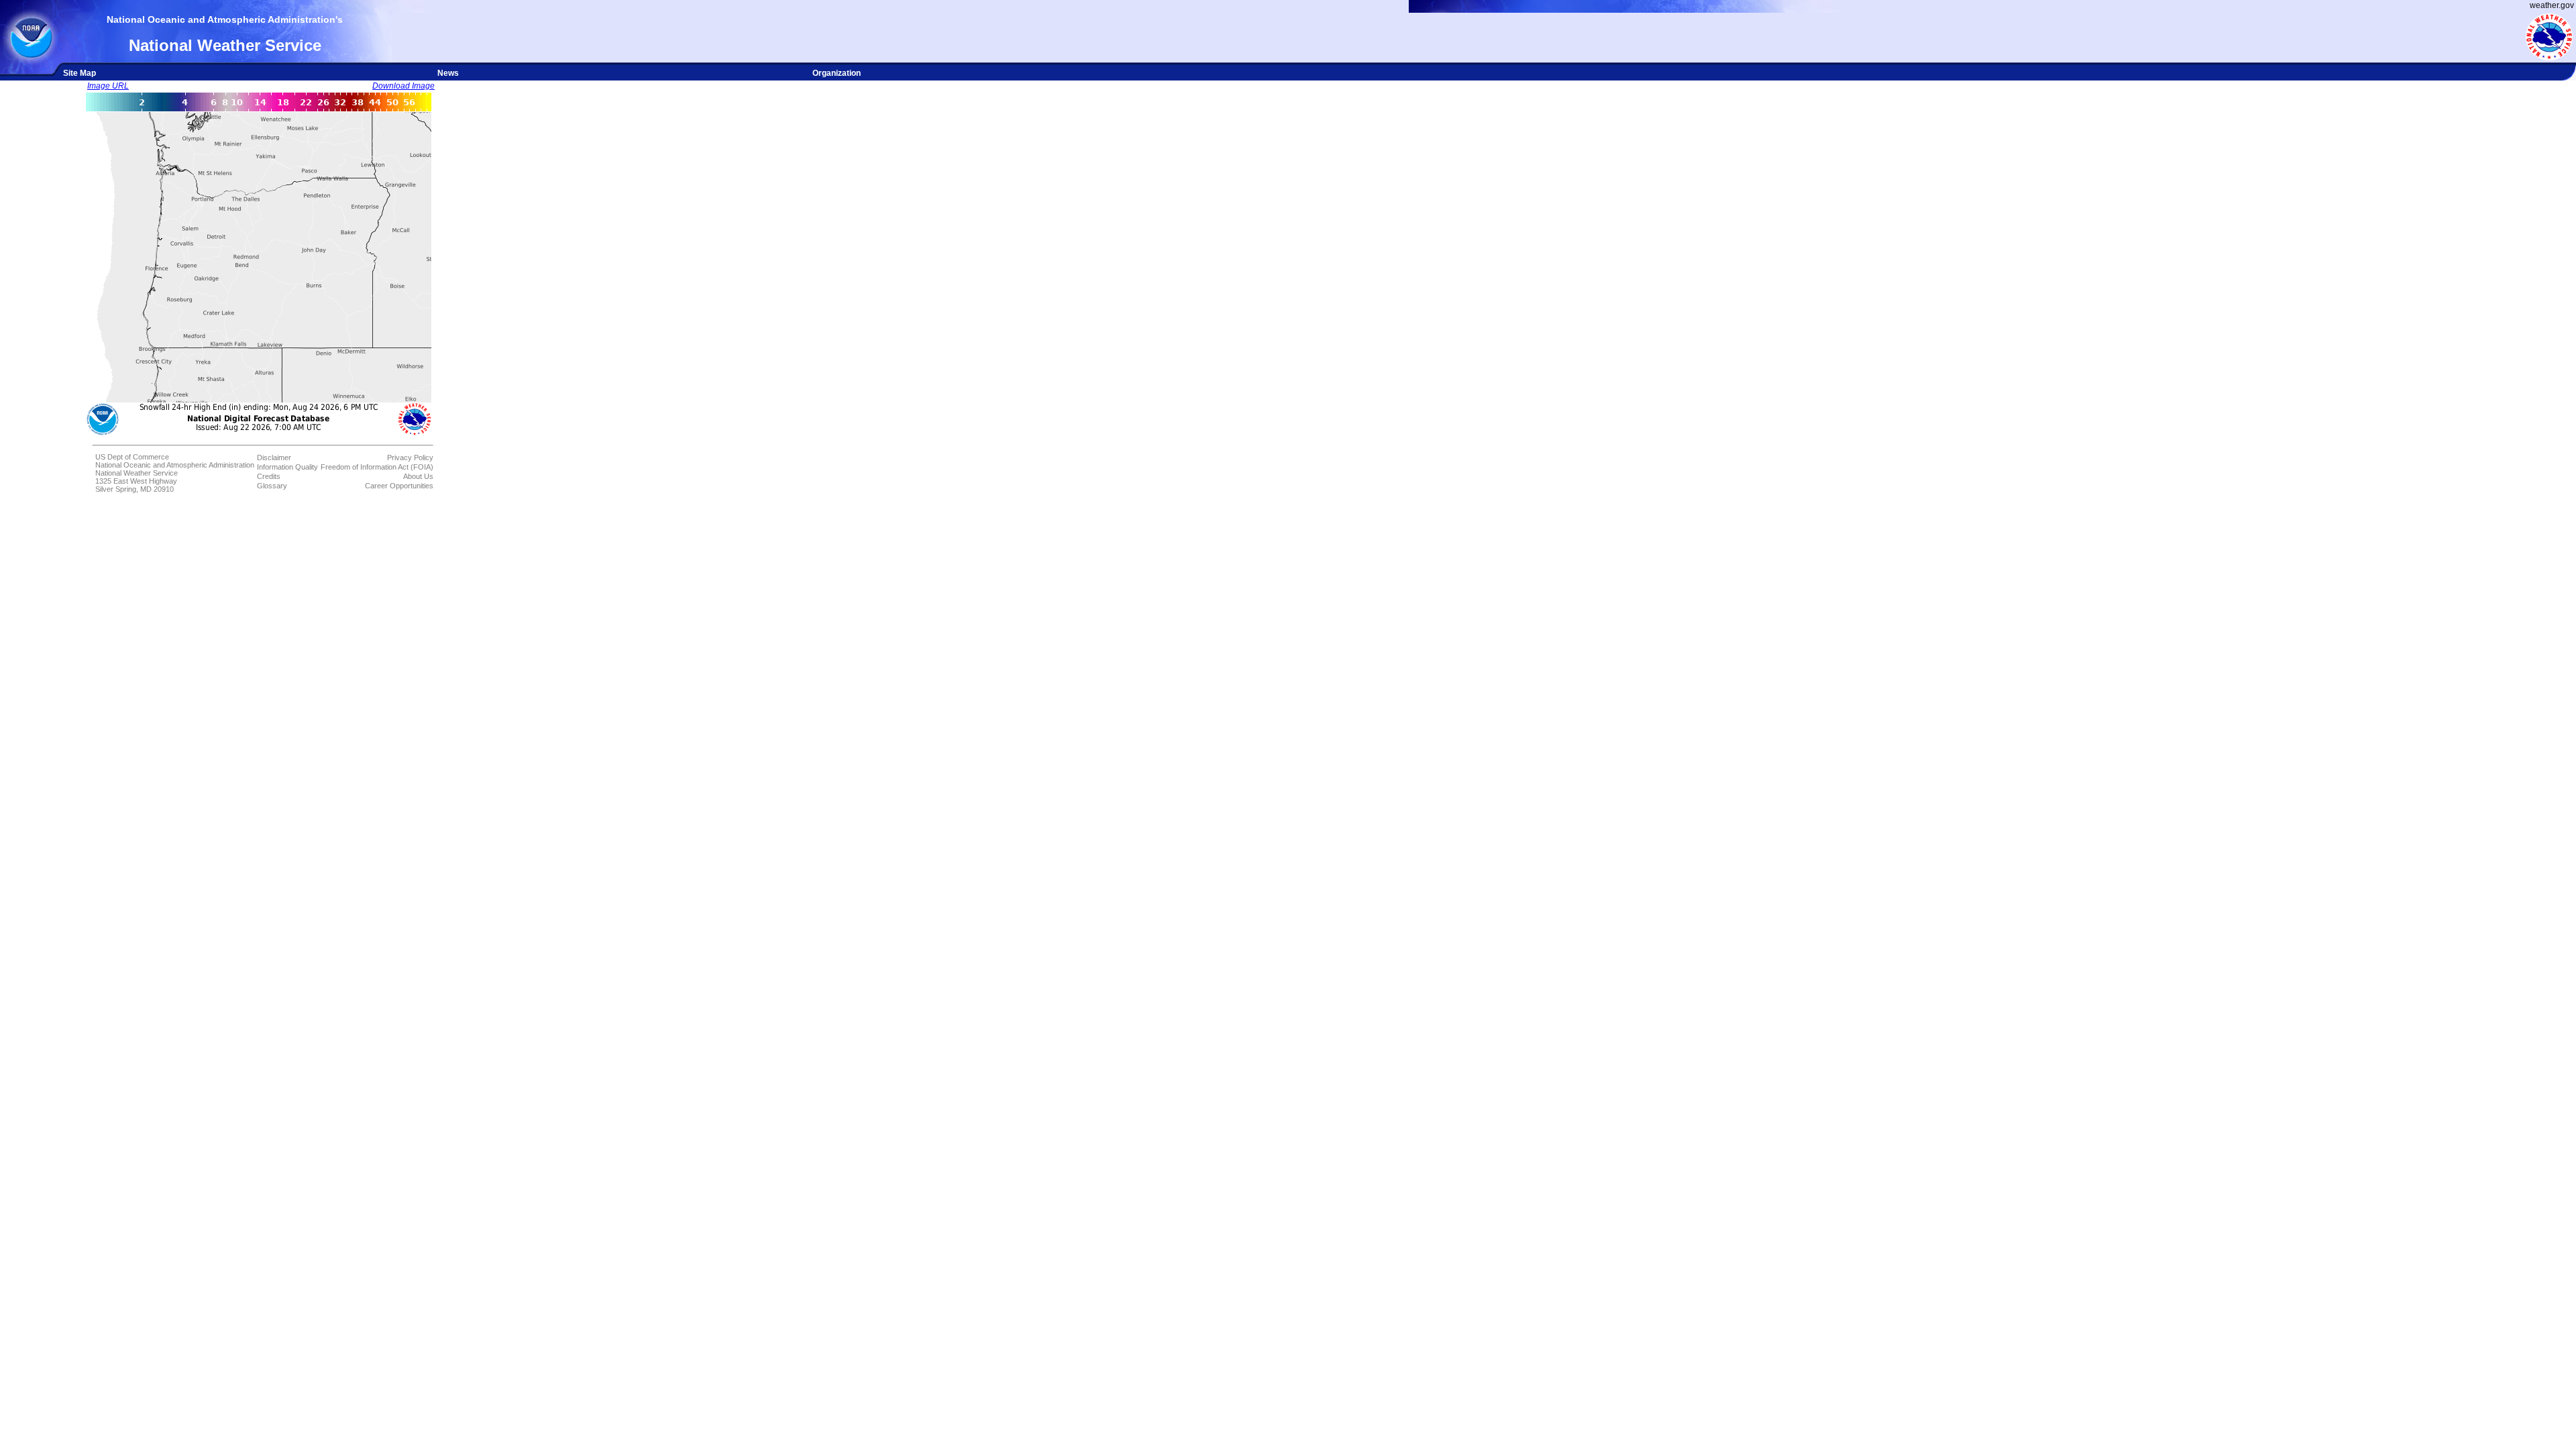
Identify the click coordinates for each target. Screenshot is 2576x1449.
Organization (837, 73)
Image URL (108, 86)
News (448, 73)
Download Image (404, 86)
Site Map (79, 73)
